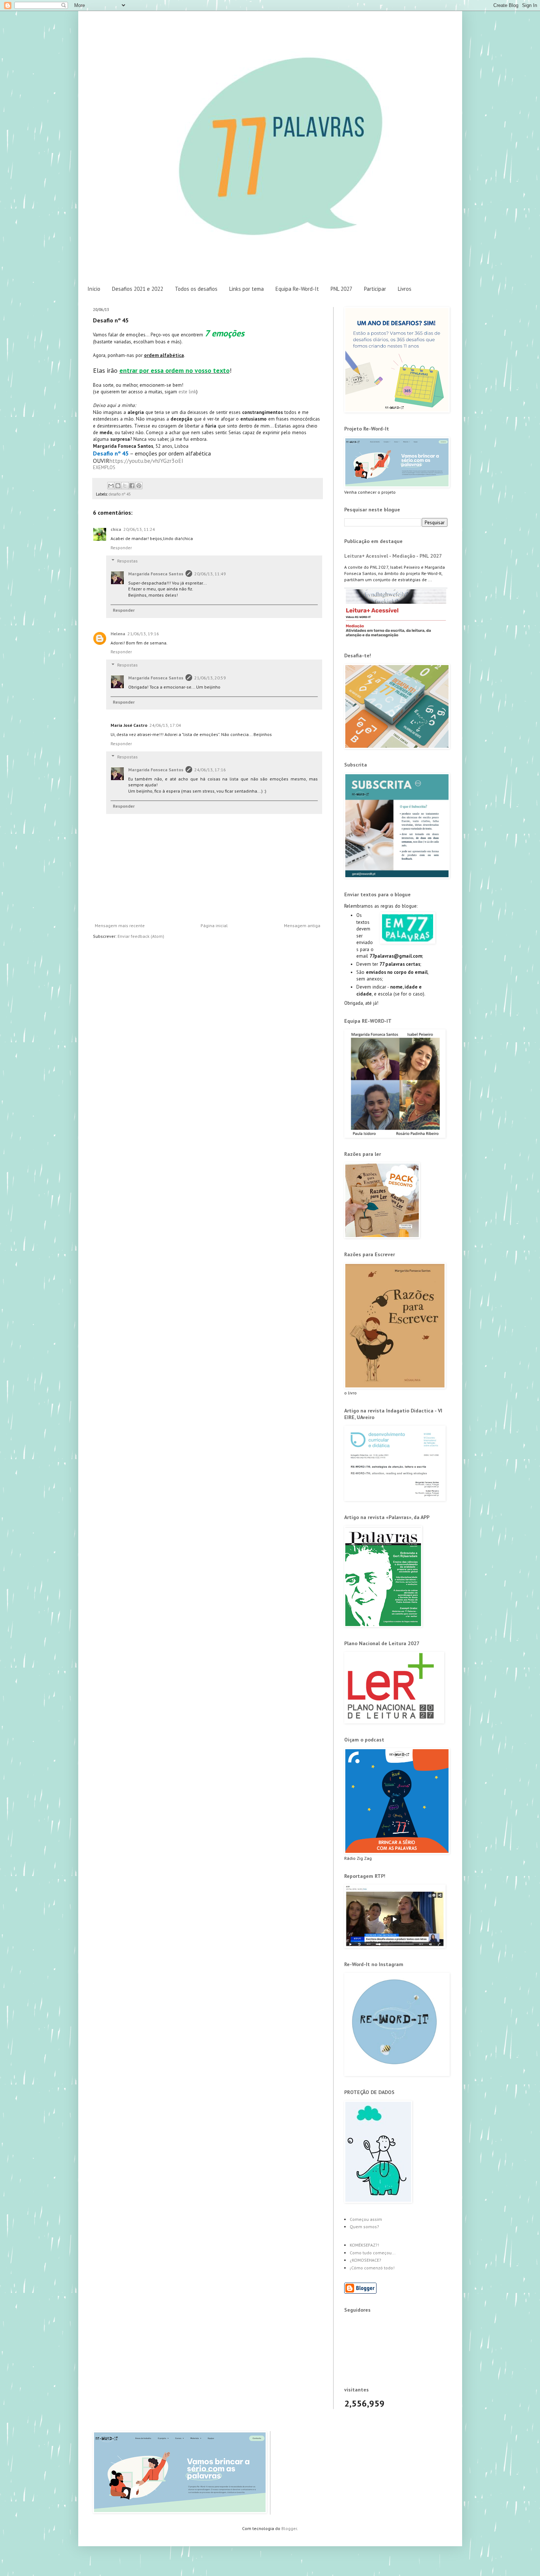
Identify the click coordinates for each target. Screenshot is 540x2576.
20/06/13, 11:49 (210, 574)
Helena (118, 634)
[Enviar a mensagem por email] (111, 486)
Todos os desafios (196, 289)
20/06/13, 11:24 (139, 529)
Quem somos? (364, 2227)
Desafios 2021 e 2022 (138, 289)
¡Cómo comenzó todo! (372, 2268)
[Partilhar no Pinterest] (139, 486)
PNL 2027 (341, 289)
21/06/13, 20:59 (210, 678)
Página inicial (214, 926)
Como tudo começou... (373, 2253)
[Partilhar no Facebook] (132, 486)
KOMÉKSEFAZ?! (364, 2245)
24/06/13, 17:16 (210, 770)
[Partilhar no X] (125, 486)
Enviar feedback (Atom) (141, 936)
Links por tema (246, 289)
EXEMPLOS (104, 467)
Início (94, 289)
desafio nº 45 (120, 494)
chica (116, 529)
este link (187, 392)
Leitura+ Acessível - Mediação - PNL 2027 (393, 556)
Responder (121, 548)
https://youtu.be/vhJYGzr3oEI (146, 461)
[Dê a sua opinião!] (118, 486)
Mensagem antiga (302, 926)
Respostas (127, 561)
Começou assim (366, 2219)
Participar (375, 289)
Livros (405, 289)
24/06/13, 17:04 (165, 725)
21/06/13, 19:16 (143, 634)
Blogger (289, 2528)
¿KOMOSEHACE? (366, 2260)
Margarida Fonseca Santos (156, 574)
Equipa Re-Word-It (297, 289)
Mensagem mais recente (120, 926)
